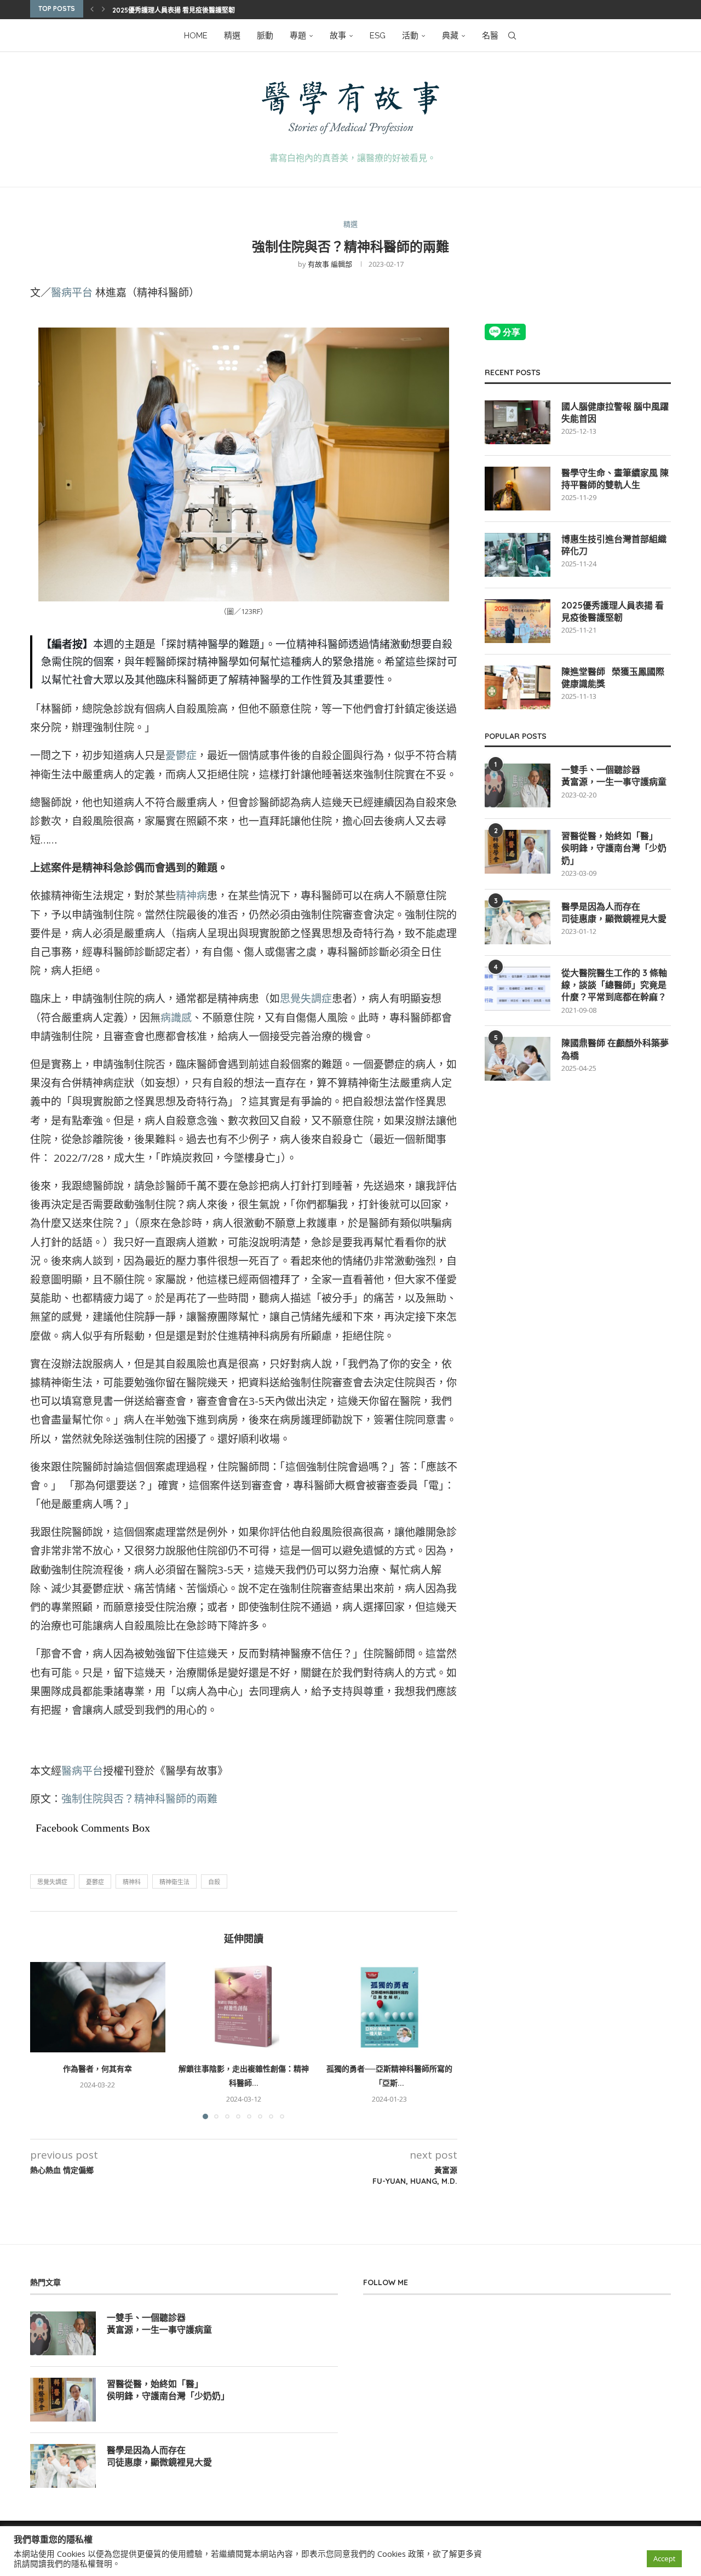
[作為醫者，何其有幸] (98, 2007)
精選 (232, 36)
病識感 (176, 1018)
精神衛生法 (174, 1882)
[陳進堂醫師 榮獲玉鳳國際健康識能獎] (518, 687)
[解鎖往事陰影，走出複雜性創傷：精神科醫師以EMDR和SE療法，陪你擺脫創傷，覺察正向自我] (244, 2007)
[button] (92, 9)
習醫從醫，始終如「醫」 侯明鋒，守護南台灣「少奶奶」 (614, 848)
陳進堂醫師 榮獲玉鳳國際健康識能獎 (613, 678)
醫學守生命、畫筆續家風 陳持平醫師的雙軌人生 (615, 479)
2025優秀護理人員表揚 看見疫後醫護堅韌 (174, 10)
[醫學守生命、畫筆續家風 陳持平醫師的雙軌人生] (518, 489)
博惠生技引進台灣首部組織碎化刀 (614, 545)
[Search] (512, 36)
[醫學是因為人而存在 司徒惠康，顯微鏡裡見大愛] (518, 922)
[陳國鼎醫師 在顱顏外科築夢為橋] (518, 1059)
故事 (338, 36)
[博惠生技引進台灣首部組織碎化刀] (518, 555)
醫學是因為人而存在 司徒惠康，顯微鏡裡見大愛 (614, 913)
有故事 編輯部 (330, 264)
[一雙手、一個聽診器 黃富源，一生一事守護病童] (518, 785)
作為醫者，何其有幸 (97, 2069)
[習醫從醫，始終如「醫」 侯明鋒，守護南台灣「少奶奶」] (518, 852)
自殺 (214, 1882)
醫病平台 (72, 292)
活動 (410, 36)
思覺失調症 (306, 999)
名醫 (490, 36)
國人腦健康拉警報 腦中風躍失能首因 (615, 412)
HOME (196, 36)
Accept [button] (664, 2558)
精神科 (132, 1882)
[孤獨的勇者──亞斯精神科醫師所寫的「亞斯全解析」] (390, 2007)
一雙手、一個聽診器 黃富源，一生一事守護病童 (614, 776)
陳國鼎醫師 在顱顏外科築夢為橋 (615, 1049)
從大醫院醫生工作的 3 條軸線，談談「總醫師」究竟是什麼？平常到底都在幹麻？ (614, 985)
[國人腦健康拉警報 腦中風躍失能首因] (518, 422)
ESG (378, 36)
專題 (298, 36)
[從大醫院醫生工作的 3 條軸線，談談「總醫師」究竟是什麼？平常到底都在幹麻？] (518, 989)
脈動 (265, 36)
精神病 (191, 896)
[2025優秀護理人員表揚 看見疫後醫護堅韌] (518, 621)
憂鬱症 (181, 755)
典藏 (450, 36)
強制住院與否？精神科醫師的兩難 (139, 1799)
